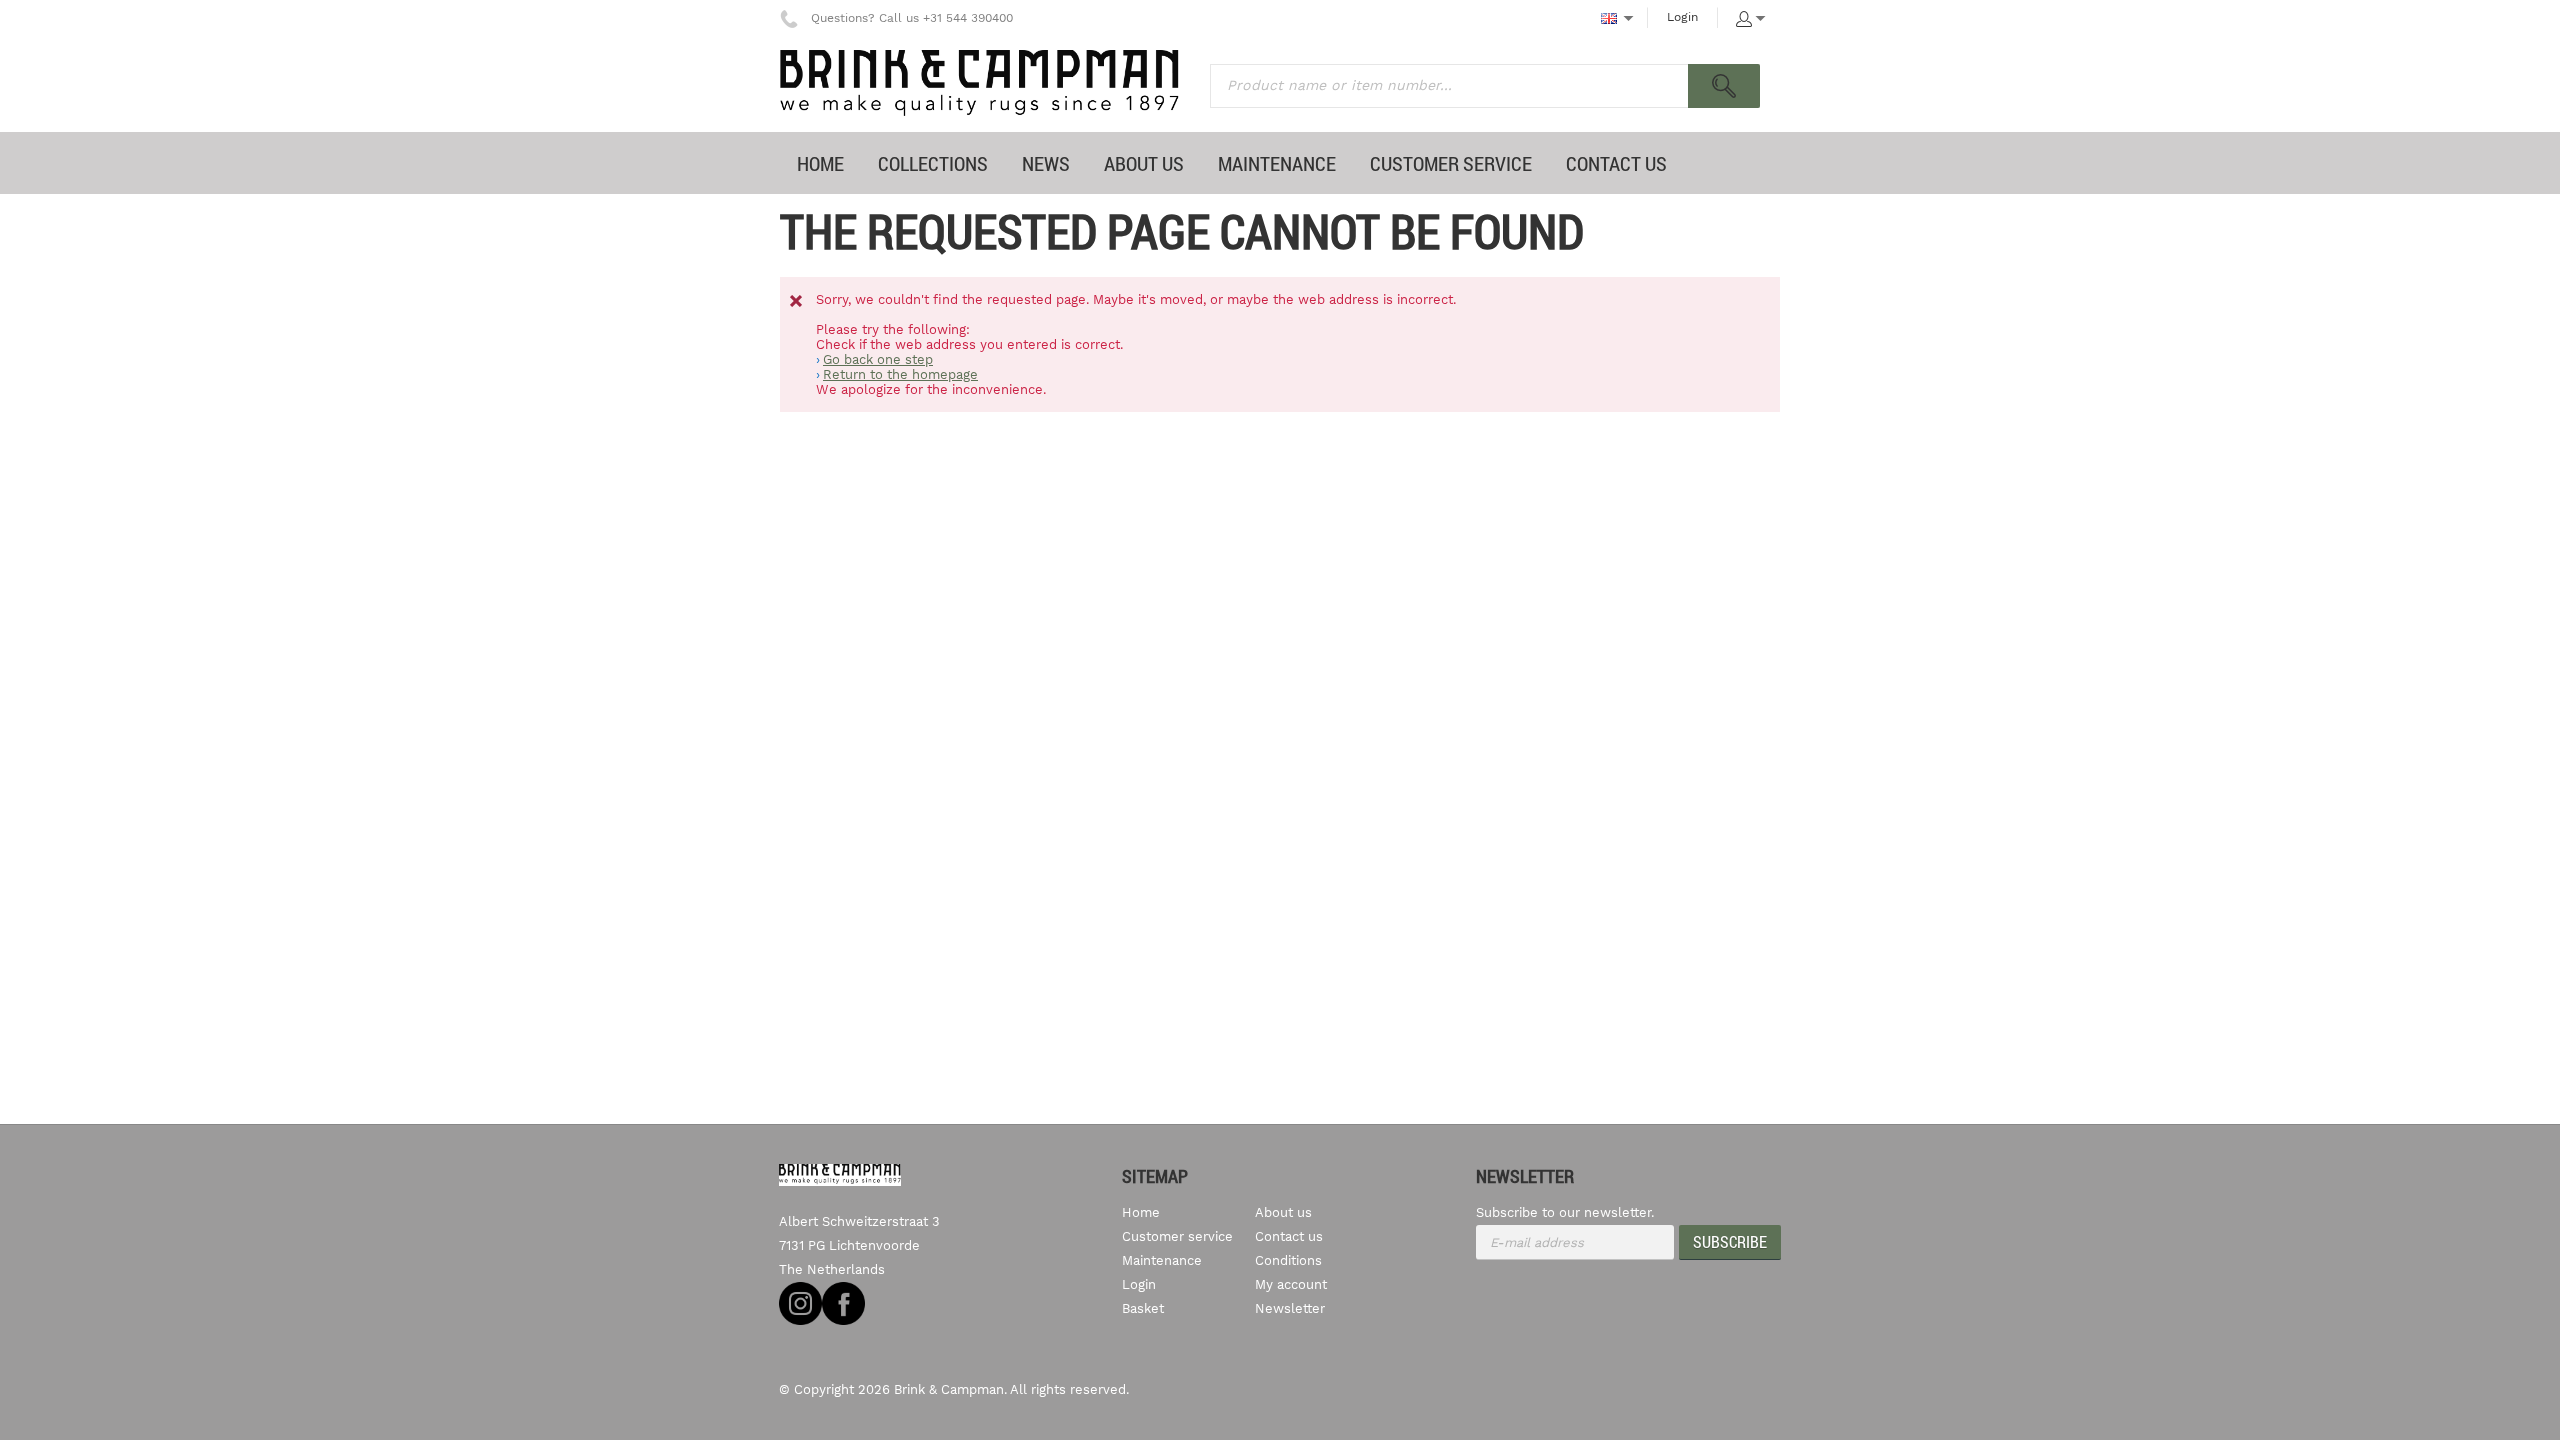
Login (1682, 17)
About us (1283, 1212)
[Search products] (1724, 86)
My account (1291, 1284)
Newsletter (1290, 1308)
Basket (1143, 1308)
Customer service (1177, 1236)
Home (1141, 1212)
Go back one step (878, 359)
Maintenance (1162, 1260)
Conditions (1288, 1260)
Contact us (1289, 1236)
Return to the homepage (900, 374)
